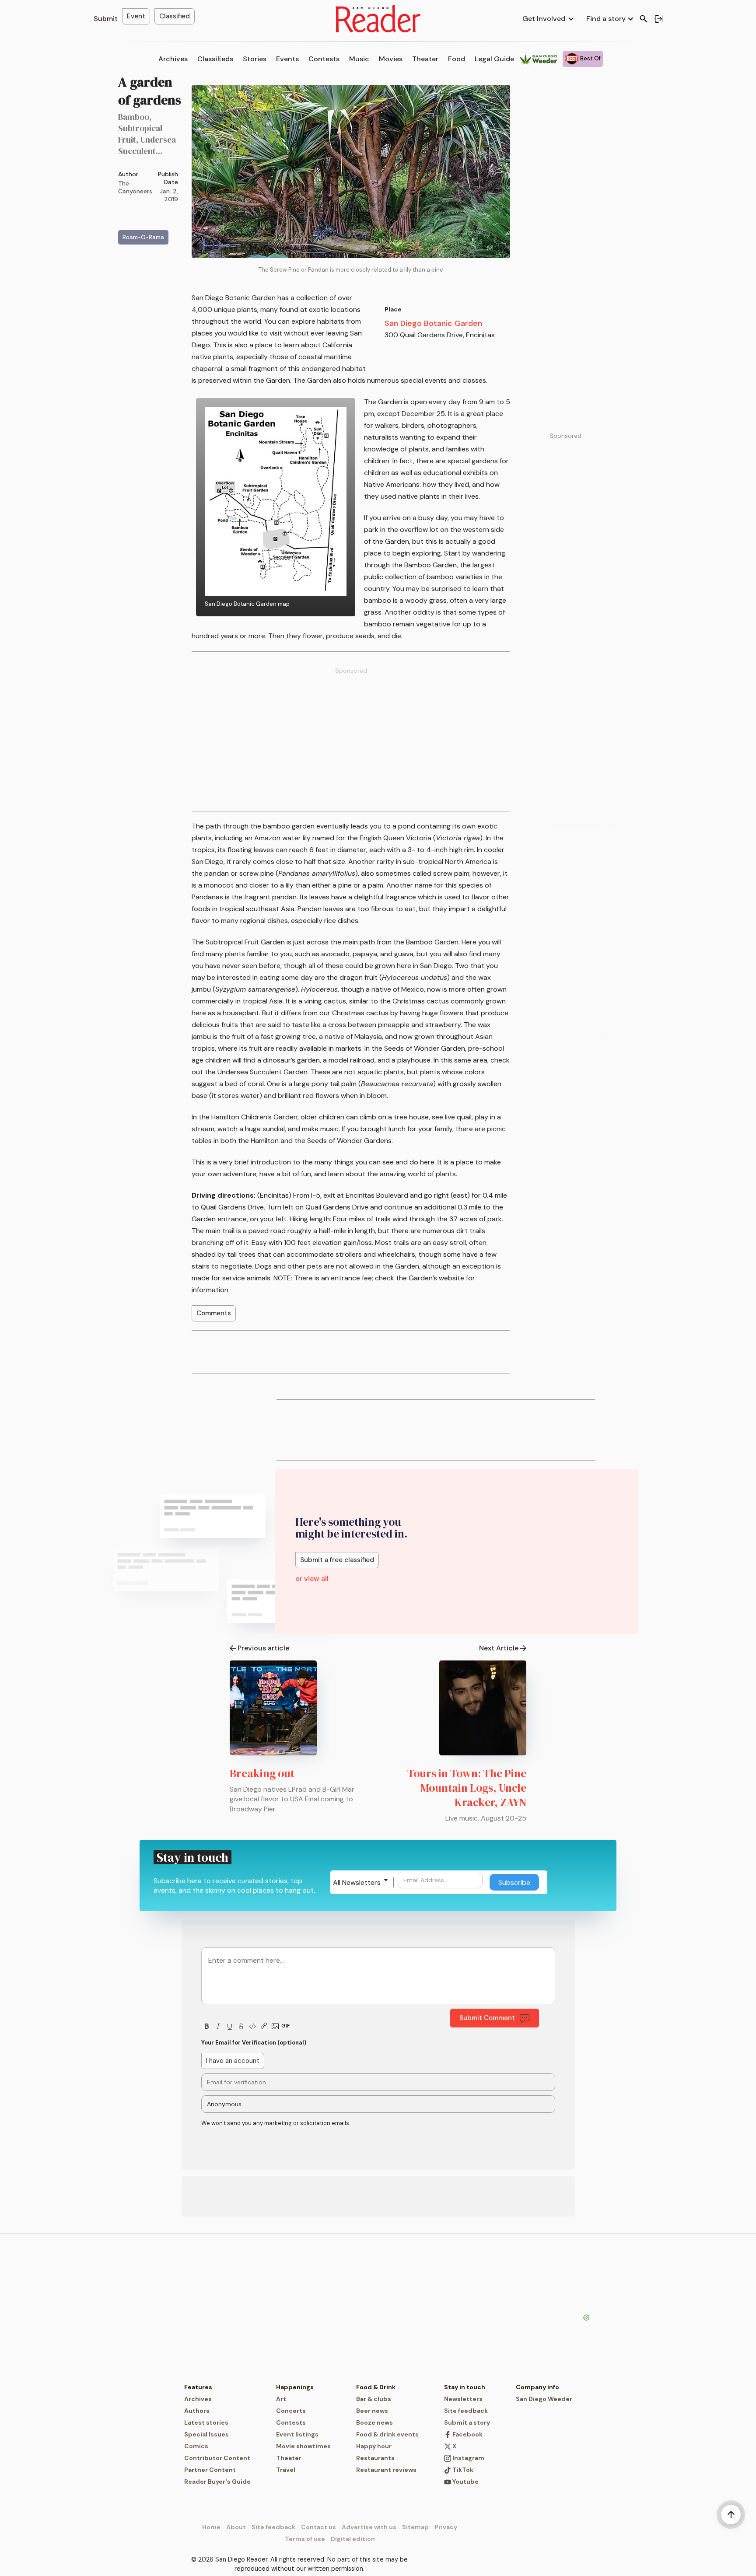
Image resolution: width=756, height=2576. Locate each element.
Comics (196, 2446)
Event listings (297, 2434)
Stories (255, 59)
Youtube (465, 2482)
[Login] (658, 19)
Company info (537, 2387)
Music (359, 59)
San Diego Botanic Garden (433, 323)
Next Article (499, 1648)
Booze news (374, 2422)
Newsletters (463, 2399)
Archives (173, 59)
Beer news (372, 2411)
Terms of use (305, 2539)
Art (281, 2399)
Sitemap (415, 2527)
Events (287, 59)
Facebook (467, 2434)
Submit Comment (487, 2018)
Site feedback (466, 2411)
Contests (324, 59)
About (236, 2527)
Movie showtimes (303, 2446)
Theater (425, 59)
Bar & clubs (374, 2399)
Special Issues (206, 2434)
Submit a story (467, 2422)
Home (211, 2527)
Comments (214, 1313)
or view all (312, 1578)
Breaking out (262, 1773)
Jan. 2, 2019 (169, 195)
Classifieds (215, 59)
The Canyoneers (135, 187)
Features (198, 2387)
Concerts (291, 2411)
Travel (286, 2470)
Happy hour (374, 2446)
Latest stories (206, 2422)
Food (457, 59)
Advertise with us (369, 2527)
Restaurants (375, 2458)
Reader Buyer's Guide (217, 2482)
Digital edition (353, 2539)
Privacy (446, 2527)
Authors (197, 2411)
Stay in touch (465, 2387)
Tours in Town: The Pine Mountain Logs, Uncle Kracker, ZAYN (467, 1788)
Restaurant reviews (386, 2470)
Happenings (295, 2387)
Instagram (468, 2458)
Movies (391, 59)
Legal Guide (494, 59)
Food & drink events (387, 2434)
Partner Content (210, 2470)
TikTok (462, 2470)
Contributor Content (217, 2458)
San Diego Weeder (544, 2399)
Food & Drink (376, 2387)
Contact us (318, 2527)
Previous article (263, 1648)
